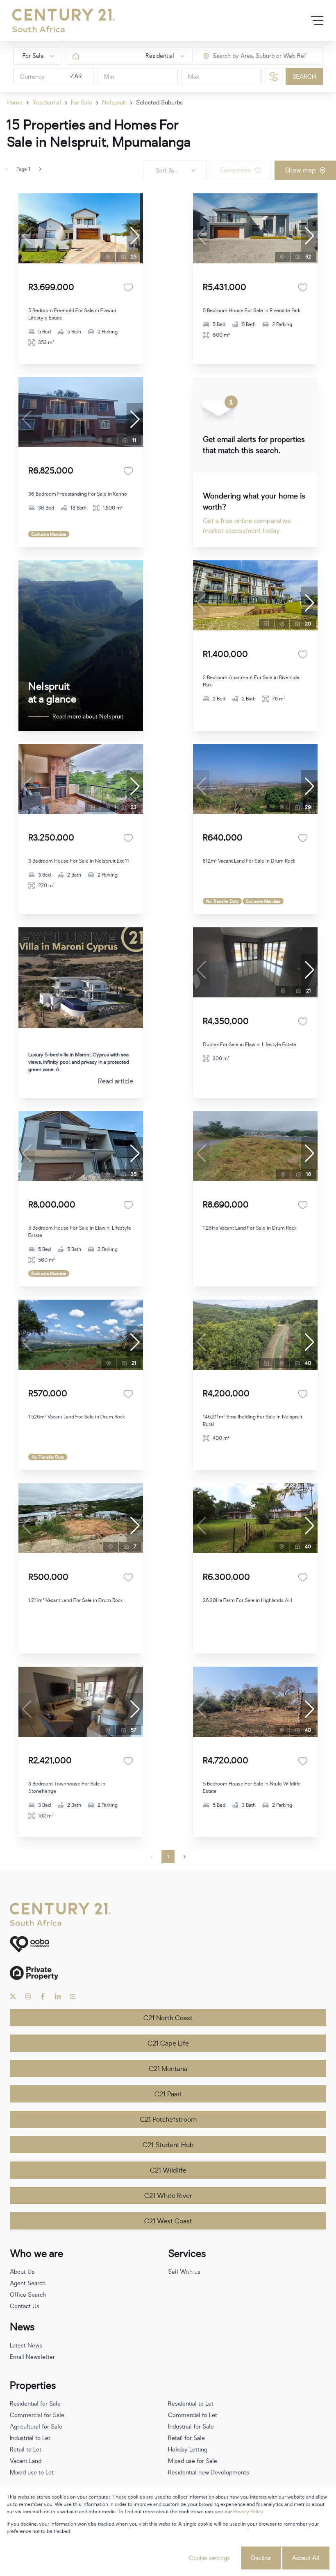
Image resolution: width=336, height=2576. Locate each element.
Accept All (306, 2558)
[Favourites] (128, 288)
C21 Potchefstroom (168, 2120)
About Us (22, 2272)
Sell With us (184, 2272)
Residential (47, 103)
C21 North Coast (168, 2018)
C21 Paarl (168, 2094)
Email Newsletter (32, 2357)
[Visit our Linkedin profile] (58, 1996)
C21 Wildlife (168, 2170)
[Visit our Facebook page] (43, 1996)
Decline (261, 2558)
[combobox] (247, 56)
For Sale (82, 103)
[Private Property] (168, 1973)
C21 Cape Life (168, 2044)
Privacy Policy (248, 2512)
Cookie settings (209, 2558)
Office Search (28, 2295)
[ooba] (168, 1944)
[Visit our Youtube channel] (73, 1996)
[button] (135, 236)
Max (194, 77)
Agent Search (28, 2283)
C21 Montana (168, 2069)
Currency (32, 77)
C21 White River (168, 2196)
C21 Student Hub (168, 2145)
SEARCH (304, 77)
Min (109, 77)
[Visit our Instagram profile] (28, 1996)
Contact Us (25, 2306)
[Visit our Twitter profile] (13, 1996)
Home (15, 103)
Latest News (26, 2346)
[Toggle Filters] (274, 77)
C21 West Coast (168, 2221)
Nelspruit (114, 103)
